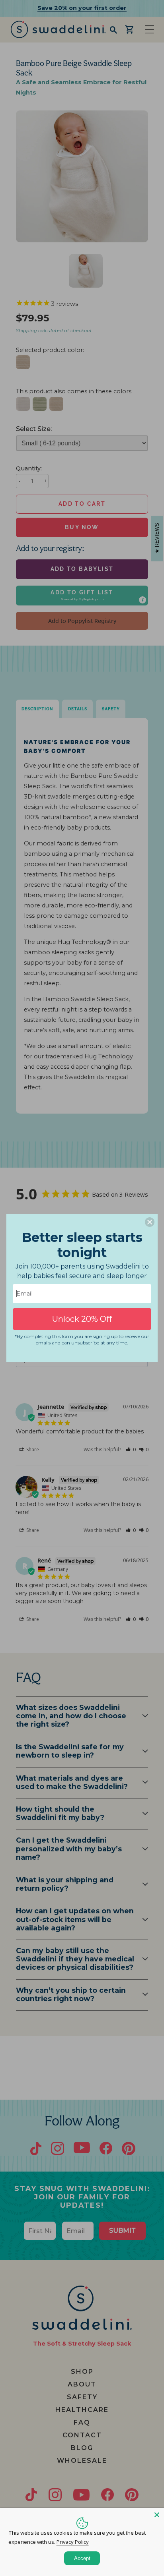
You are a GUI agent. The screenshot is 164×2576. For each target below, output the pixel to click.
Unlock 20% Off (82, 1319)
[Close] (157, 2515)
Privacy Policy (73, 2542)
